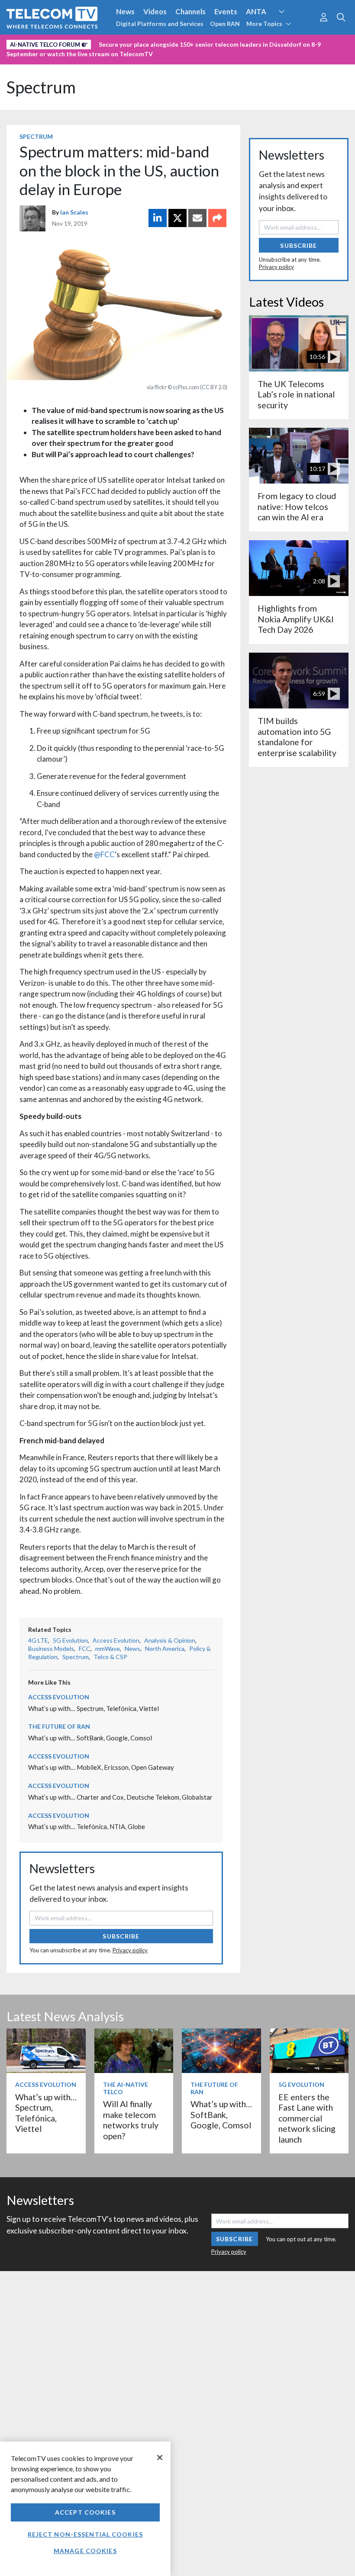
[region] (85, 2509)
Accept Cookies (85, 2512)
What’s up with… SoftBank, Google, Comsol (90, 1738)
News (125, 11)
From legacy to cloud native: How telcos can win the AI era (297, 506)
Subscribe (121, 1936)
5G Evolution (70, 1640)
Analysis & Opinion (170, 1640)
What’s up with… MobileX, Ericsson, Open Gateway (101, 1767)
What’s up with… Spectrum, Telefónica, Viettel (94, 1708)
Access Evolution (116, 1640)
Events (226, 11)
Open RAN (225, 24)
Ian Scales (74, 212)
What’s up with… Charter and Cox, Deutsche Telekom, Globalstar (120, 1797)
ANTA (256, 11)
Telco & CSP (110, 1657)
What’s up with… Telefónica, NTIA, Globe (87, 1826)
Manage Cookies (85, 2551)
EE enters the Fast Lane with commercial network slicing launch (307, 2118)
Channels (190, 11)
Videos (155, 11)
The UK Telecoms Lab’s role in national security (296, 394)
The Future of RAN (59, 1726)
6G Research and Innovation (53, 43)
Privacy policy (130, 1950)
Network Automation (292, 28)
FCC (85, 1648)
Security (183, 43)
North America (165, 1648)
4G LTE (38, 1640)
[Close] (160, 2457)
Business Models (51, 1648)
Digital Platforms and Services (160, 24)
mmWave (108, 1648)
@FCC (104, 854)
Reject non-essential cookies (85, 2534)
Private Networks (133, 43)
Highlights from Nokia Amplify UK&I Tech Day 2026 (296, 619)
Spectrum (41, 87)
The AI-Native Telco (126, 2088)
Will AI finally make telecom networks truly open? (131, 2120)
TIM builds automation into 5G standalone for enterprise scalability (297, 737)
